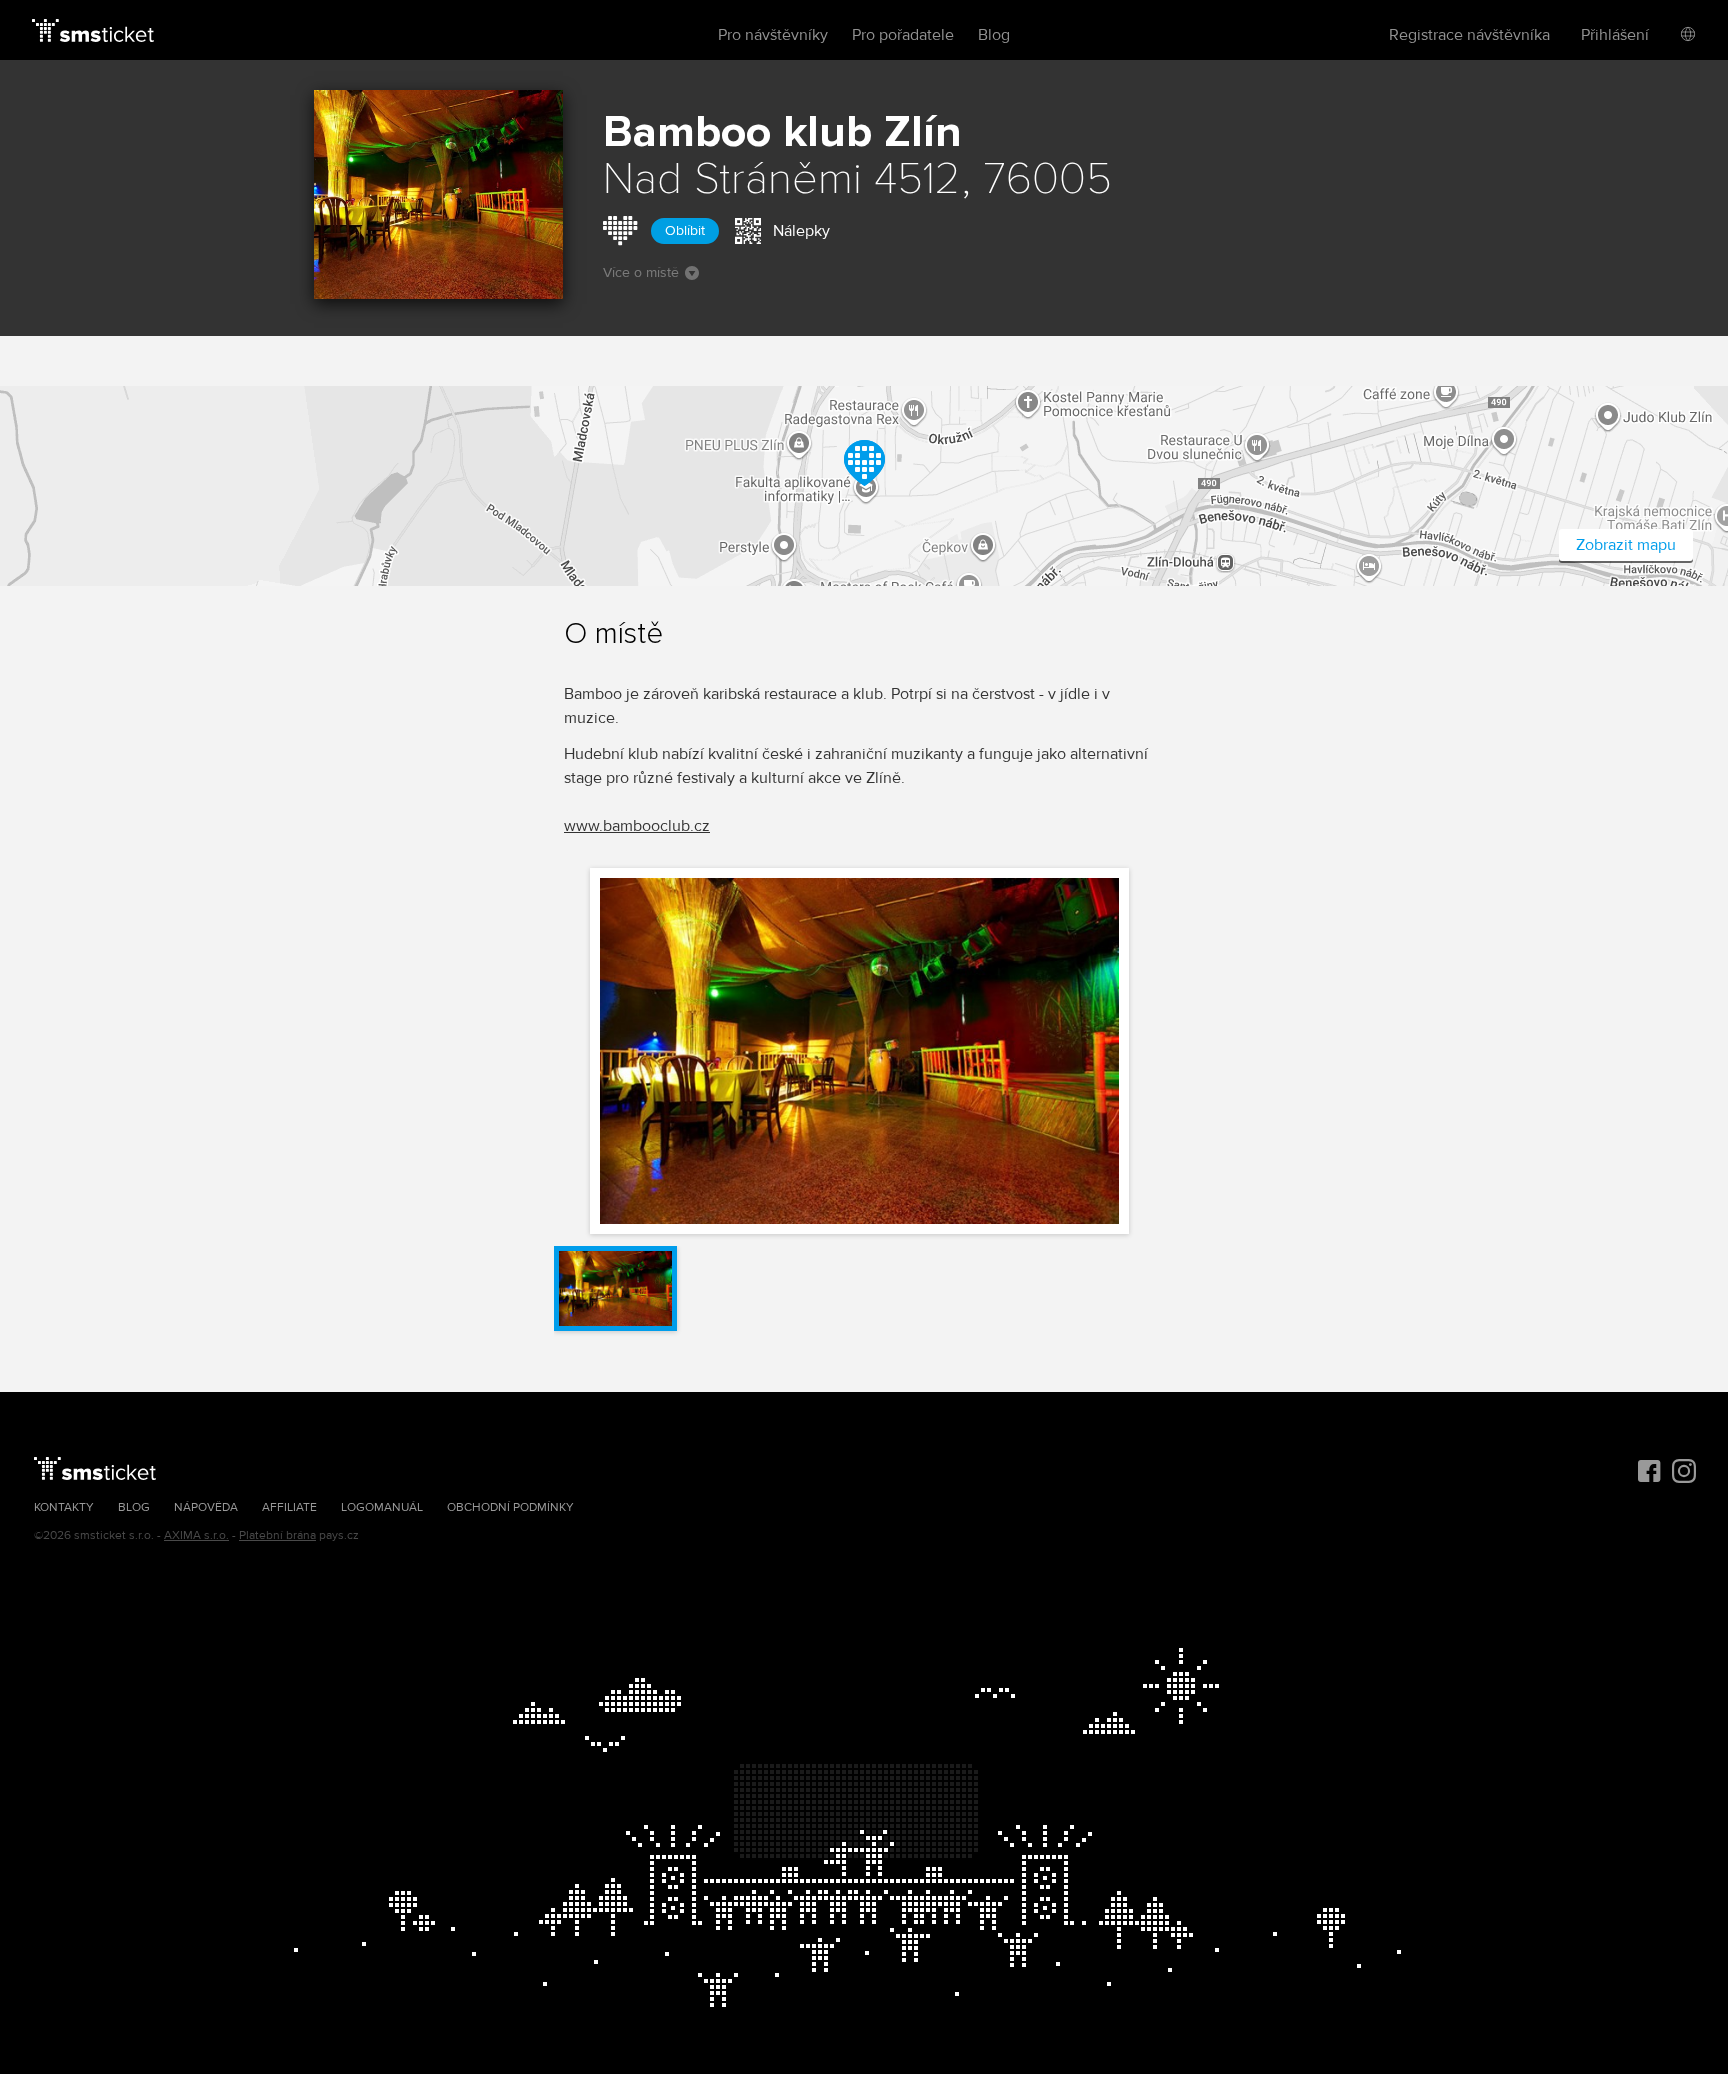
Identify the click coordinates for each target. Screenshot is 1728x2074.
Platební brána (277, 1535)
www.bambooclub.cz (637, 826)
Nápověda (206, 1507)
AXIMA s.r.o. (196, 1535)
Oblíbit (685, 230)
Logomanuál (382, 1507)
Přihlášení (1615, 35)
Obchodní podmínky (510, 1507)
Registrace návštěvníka (1469, 35)
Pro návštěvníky (773, 35)
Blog (994, 35)
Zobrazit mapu (1626, 545)
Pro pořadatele (903, 35)
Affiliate (289, 1507)
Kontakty (64, 1507)
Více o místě (641, 272)
